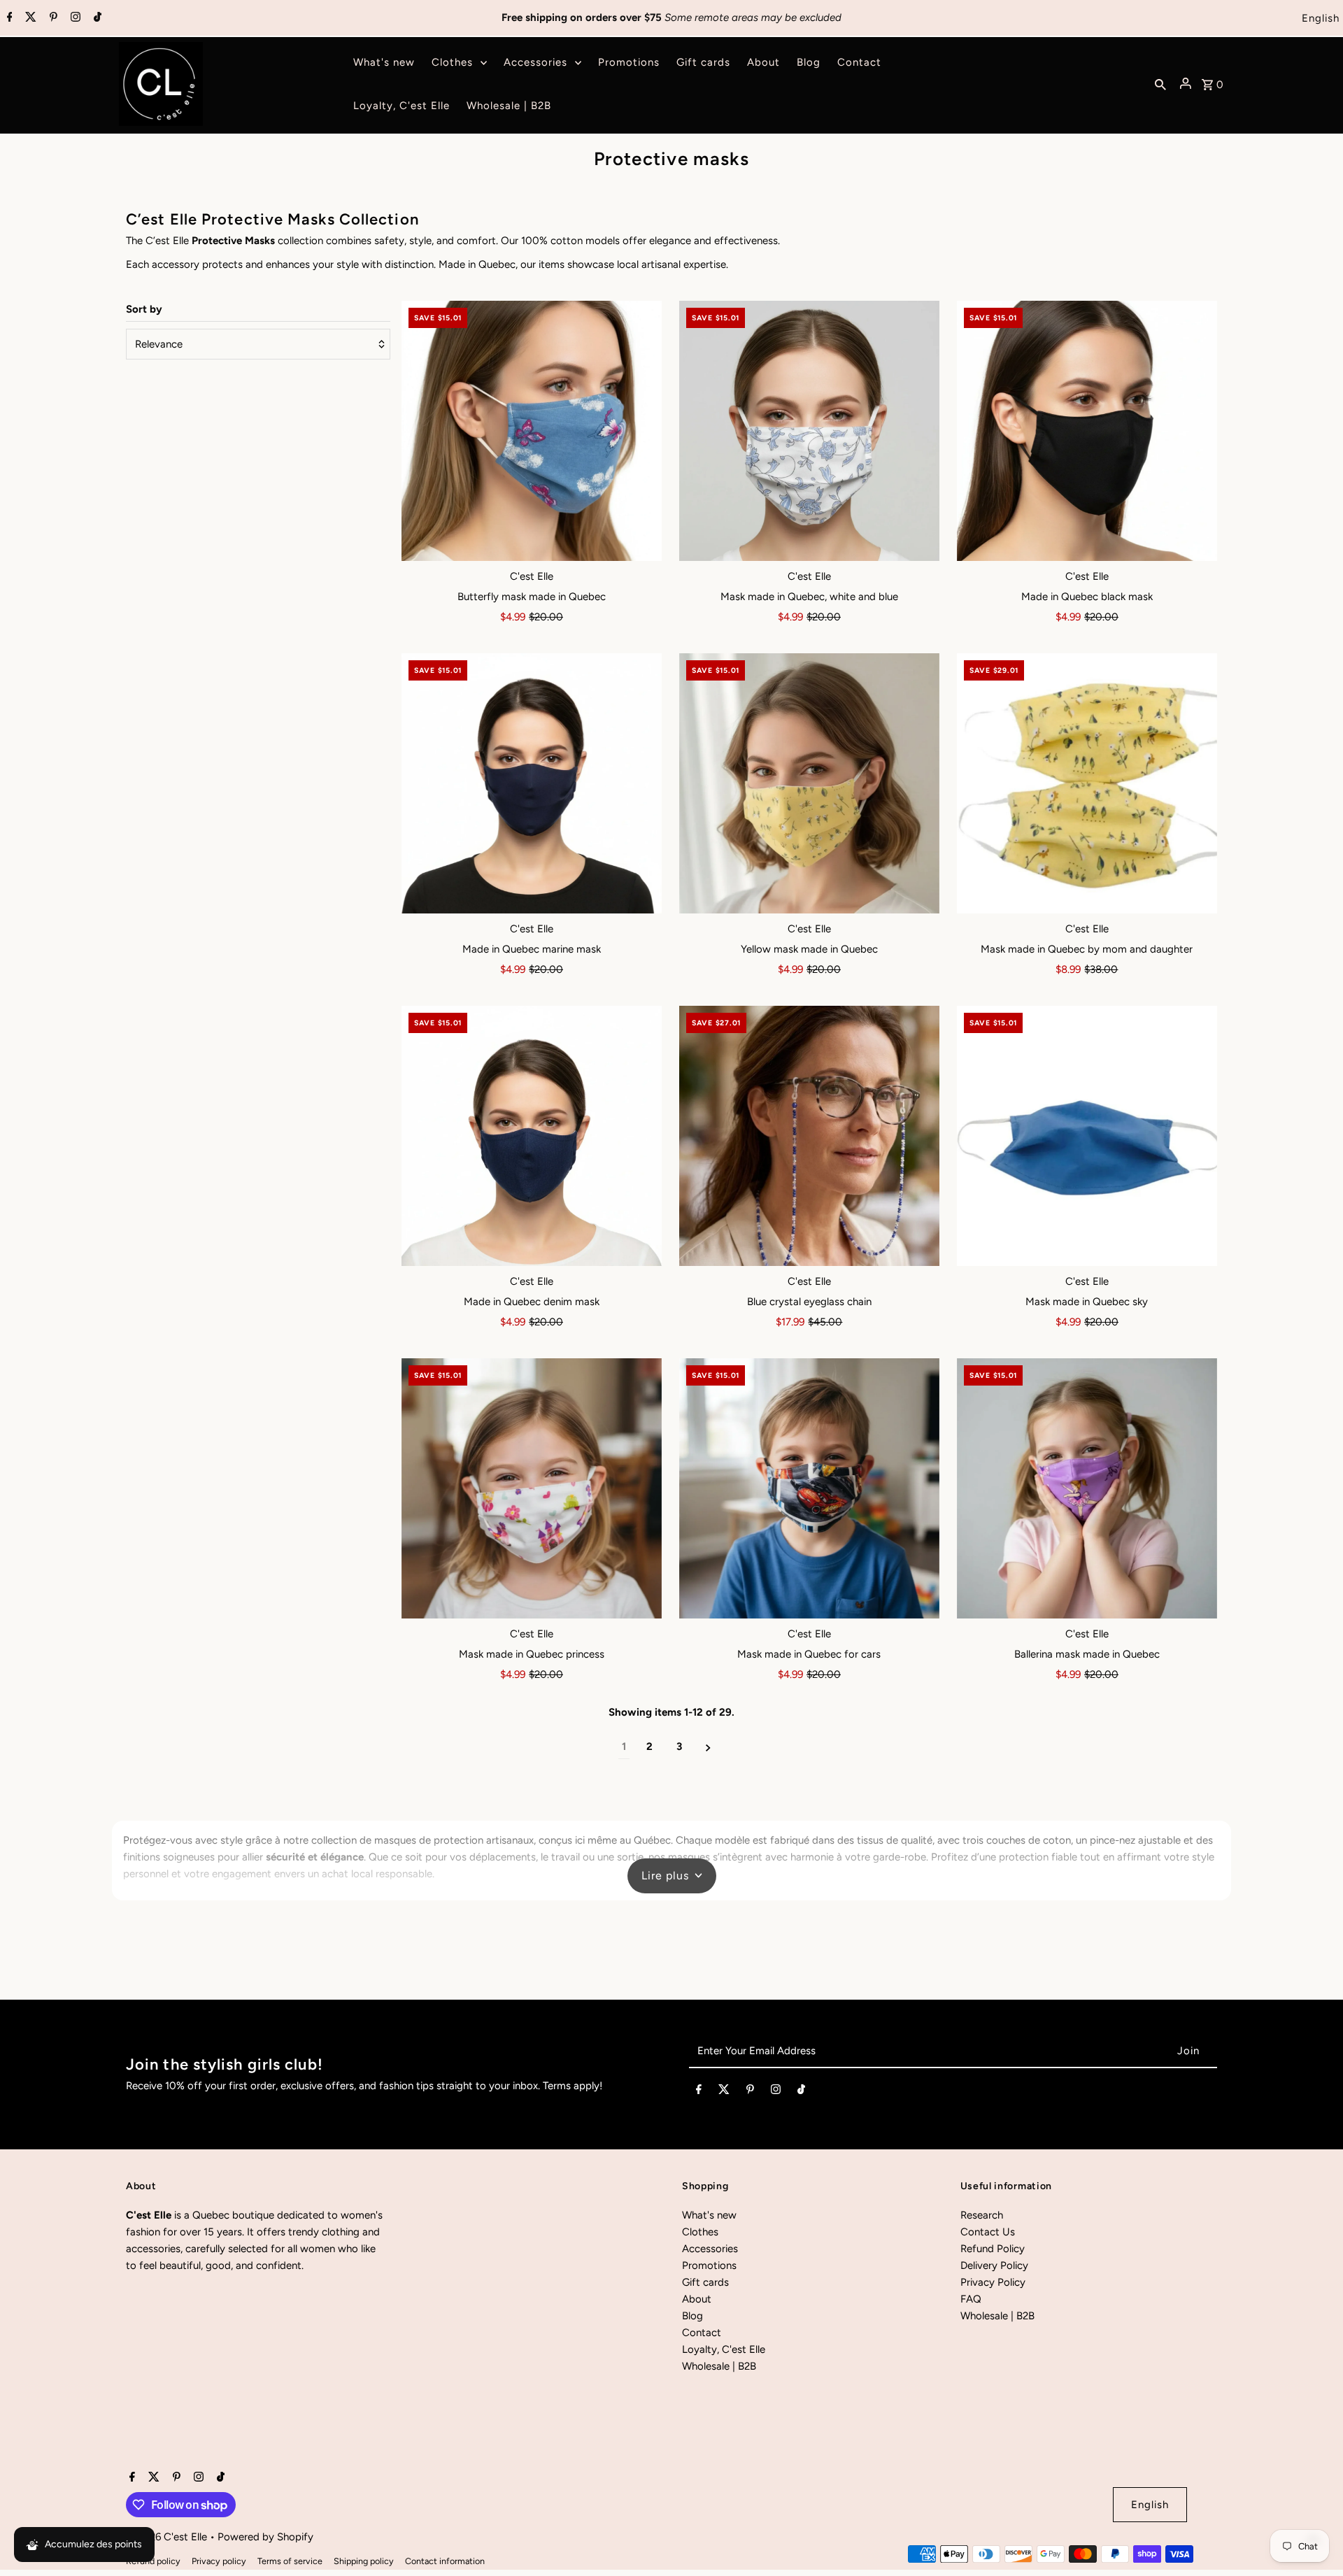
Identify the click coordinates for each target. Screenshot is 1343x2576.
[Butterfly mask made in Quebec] (532, 431)
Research (982, 2215)
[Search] (1160, 84)
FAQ (971, 2299)
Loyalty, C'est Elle (724, 2349)
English (1321, 18)
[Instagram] (74, 18)
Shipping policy (364, 2561)
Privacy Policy (993, 2282)
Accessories (710, 2249)
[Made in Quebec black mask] (1087, 431)
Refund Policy (993, 2249)
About (697, 2299)
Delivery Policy (994, 2265)
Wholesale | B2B (719, 2366)
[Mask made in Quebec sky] (1087, 1136)
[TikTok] (96, 18)
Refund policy (153, 2561)
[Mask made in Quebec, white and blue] (809, 431)
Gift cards (705, 2282)
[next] (708, 1747)
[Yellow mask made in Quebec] (809, 783)
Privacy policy (219, 2561)
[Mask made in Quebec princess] (532, 1488)
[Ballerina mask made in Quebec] (1087, 1488)
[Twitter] (29, 18)
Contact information (445, 2561)
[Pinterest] (52, 18)
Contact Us (988, 2232)
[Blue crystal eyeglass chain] (809, 1136)
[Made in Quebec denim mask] (532, 1136)
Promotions (709, 2265)
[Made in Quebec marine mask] (532, 783)
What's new (709, 2215)
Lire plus (665, 1876)
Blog (692, 2316)
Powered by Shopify (265, 2537)
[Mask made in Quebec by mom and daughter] (1087, 783)
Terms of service (290, 2561)
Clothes (700, 2232)
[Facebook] (8, 18)
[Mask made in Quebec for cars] (809, 1488)
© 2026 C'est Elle (168, 2537)
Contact (702, 2333)
